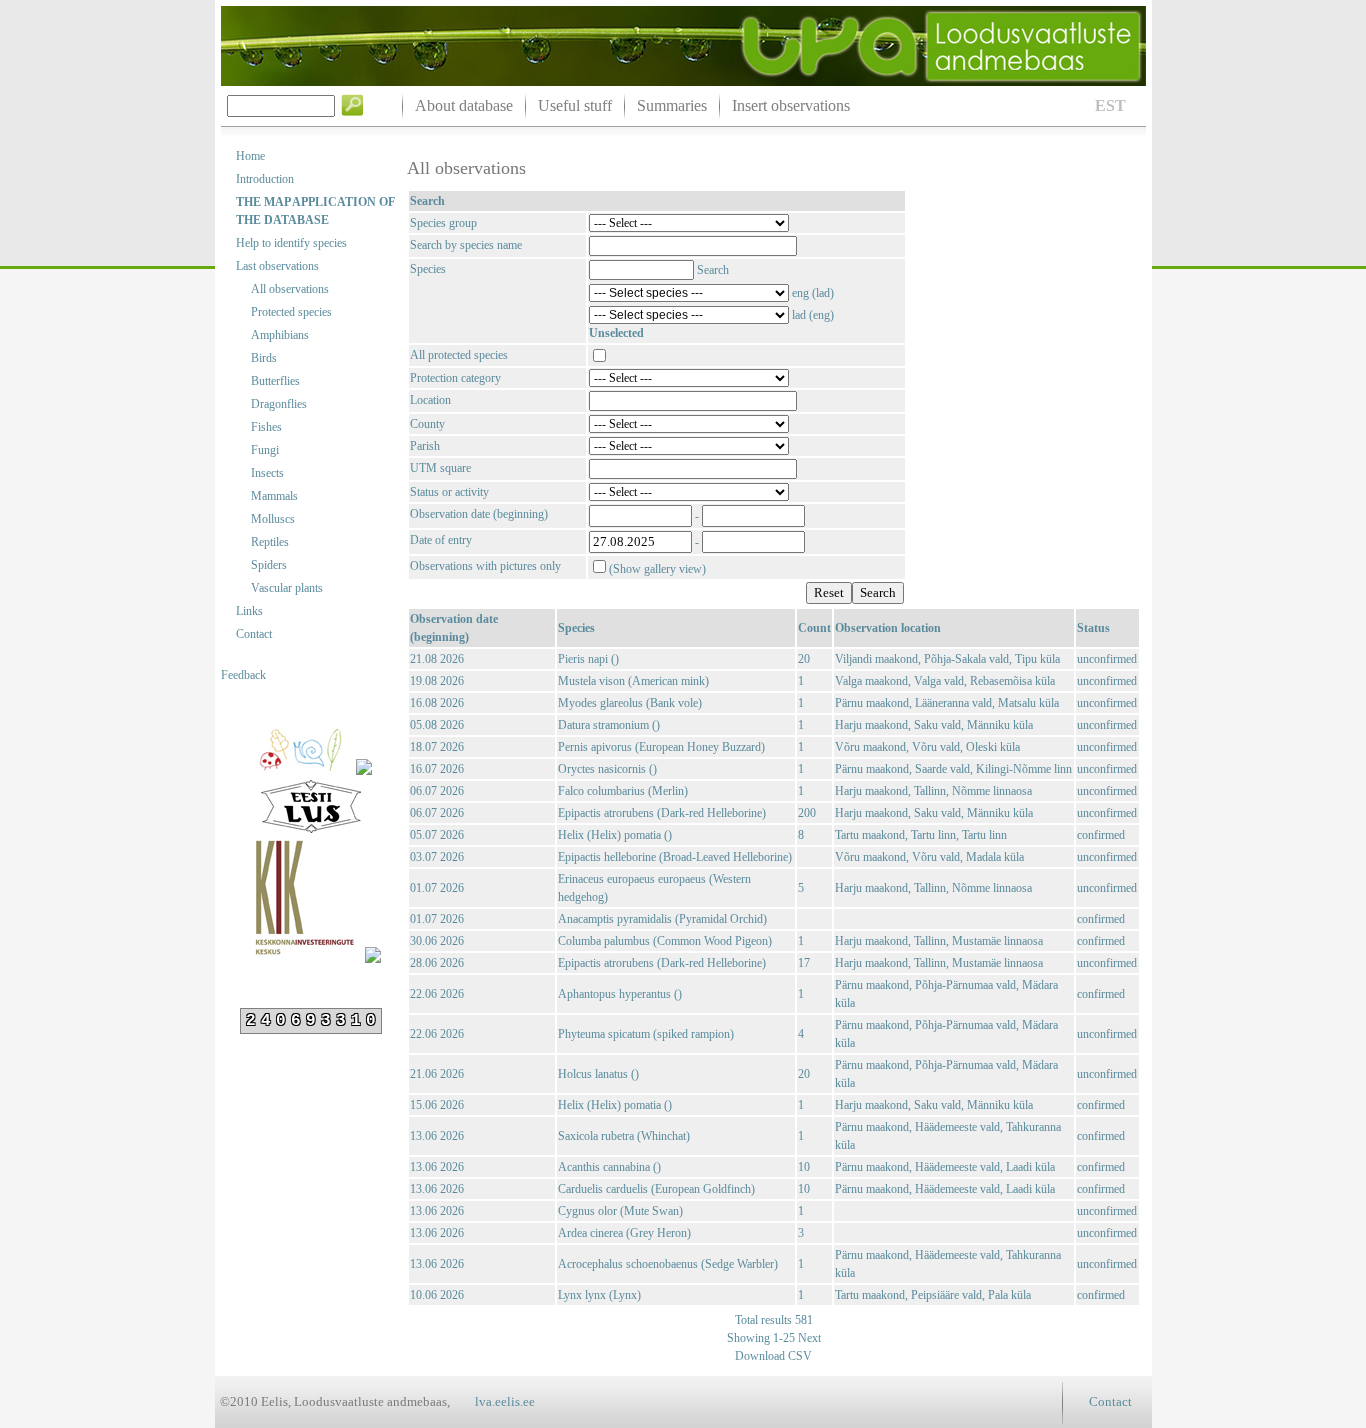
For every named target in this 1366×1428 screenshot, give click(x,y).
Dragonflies (279, 404)
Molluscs (273, 519)
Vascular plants (287, 588)
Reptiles (270, 542)
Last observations (277, 266)
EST (1110, 105)
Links (249, 611)
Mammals (274, 496)
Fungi (265, 450)
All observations (290, 289)
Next (808, 1338)
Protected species (291, 312)
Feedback (243, 675)
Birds (264, 358)
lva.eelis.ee (505, 1401)
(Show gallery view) (657, 569)
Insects (267, 473)
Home (250, 156)
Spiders (269, 565)
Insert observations (791, 105)
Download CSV (773, 1356)
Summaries (672, 105)
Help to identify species (291, 243)
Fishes (266, 427)
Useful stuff (575, 105)
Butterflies (275, 381)
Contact (254, 634)
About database (464, 105)
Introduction (265, 179)
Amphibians (280, 335)
